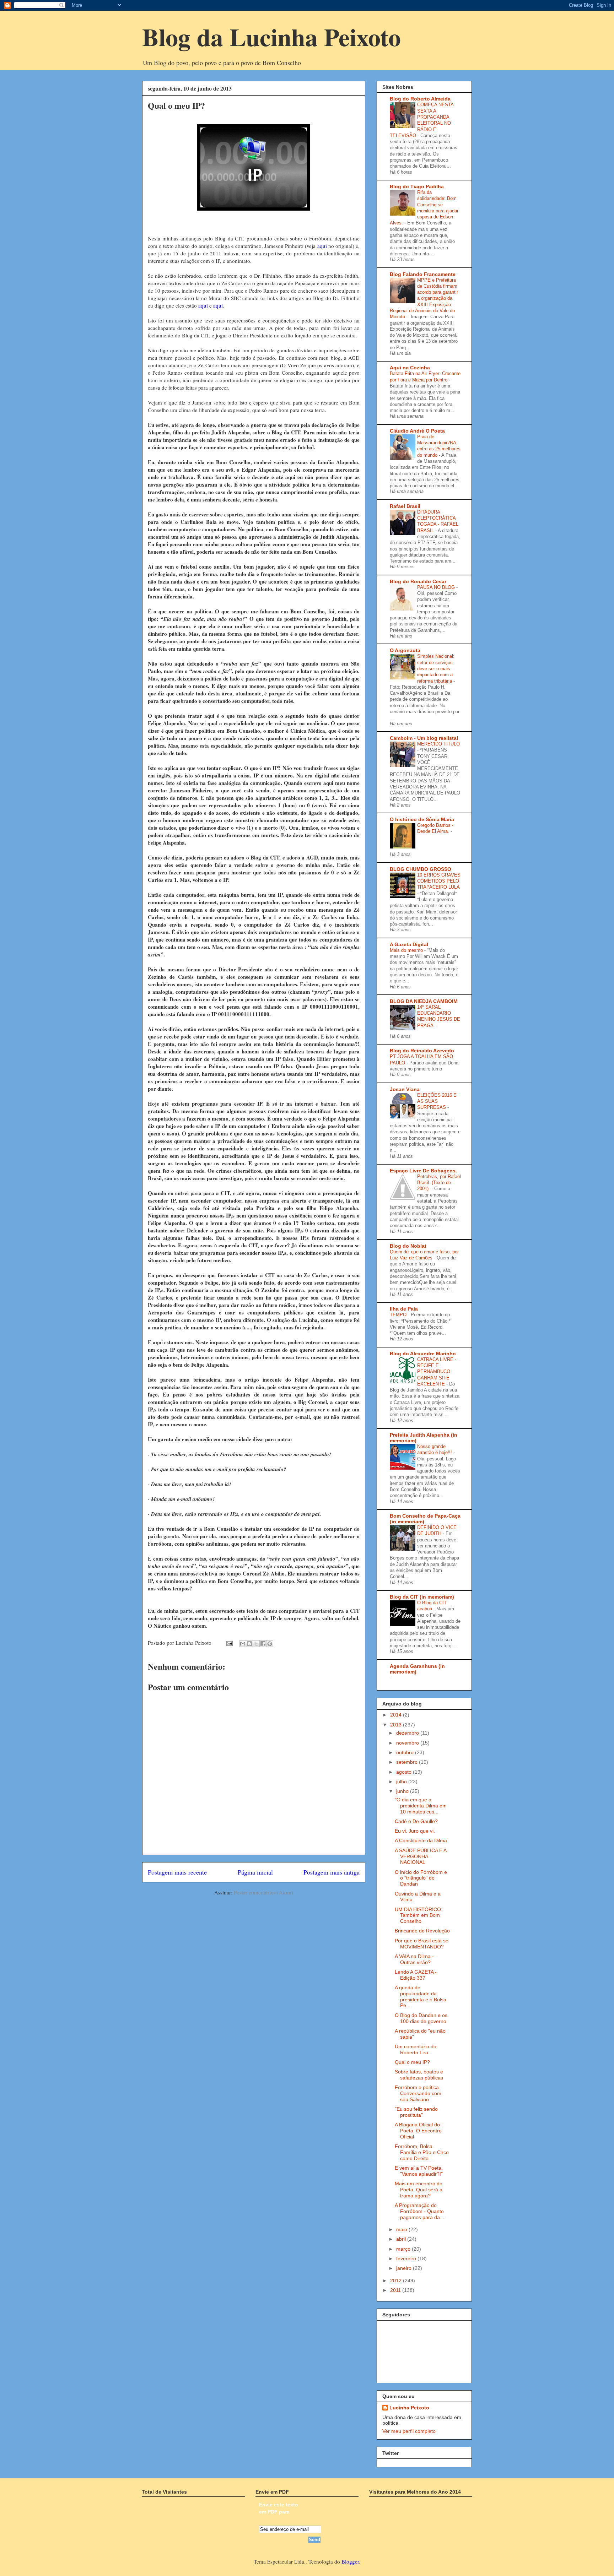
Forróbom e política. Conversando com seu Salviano (418, 2093)
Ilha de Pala (404, 1309)
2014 (397, 1715)
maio (402, 2229)
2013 (397, 1725)
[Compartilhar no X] (256, 1644)
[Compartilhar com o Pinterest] (270, 1644)
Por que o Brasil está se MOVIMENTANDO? (422, 1944)
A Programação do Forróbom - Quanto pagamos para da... (419, 2211)
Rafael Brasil (405, 506)
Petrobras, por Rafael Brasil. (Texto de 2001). (439, 1183)
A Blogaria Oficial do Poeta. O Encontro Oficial (418, 2131)
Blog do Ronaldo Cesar (418, 581)
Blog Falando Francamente (423, 274)
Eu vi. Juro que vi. (415, 1831)
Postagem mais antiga (332, 1872)
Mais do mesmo (407, 950)
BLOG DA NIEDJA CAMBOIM (424, 1001)
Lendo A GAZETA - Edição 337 (416, 1975)
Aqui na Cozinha (410, 368)
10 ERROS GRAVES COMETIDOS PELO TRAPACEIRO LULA (439, 881)
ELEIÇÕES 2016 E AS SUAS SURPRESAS (437, 1101)
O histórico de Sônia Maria (422, 819)
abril (402, 2239)
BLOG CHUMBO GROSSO (421, 869)
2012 (397, 2281)
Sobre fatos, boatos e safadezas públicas (419, 2075)
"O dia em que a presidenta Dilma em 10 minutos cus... (421, 1806)
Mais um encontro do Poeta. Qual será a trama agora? (419, 2190)
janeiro (405, 2268)
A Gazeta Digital (409, 944)
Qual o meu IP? (412, 2062)
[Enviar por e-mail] (243, 1644)
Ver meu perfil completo (409, 2431)
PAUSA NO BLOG (437, 587)
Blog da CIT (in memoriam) (422, 1597)
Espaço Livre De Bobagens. (423, 1171)
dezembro (408, 1733)
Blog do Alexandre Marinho (423, 1354)
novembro (408, 1743)
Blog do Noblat (408, 1246)
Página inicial (255, 1872)
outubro (406, 1752)
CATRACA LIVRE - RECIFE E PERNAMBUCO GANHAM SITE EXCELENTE (437, 1372)
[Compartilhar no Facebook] (263, 1644)
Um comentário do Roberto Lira (416, 2049)
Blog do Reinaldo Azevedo (422, 1051)
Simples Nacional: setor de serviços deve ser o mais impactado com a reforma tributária (436, 668)
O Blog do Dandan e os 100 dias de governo (421, 2018)
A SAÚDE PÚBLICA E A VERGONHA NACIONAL (421, 1856)
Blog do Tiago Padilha (417, 186)
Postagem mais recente (177, 1872)
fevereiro (407, 2258)
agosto (405, 1772)
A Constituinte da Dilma (421, 1840)
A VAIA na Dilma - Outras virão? (414, 1959)
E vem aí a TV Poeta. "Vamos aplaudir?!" (419, 2171)
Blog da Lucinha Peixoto (271, 37)
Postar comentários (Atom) (263, 1892)
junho (403, 1791)
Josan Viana (405, 1089)
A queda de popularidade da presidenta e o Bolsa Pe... (421, 1996)
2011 (396, 2290)
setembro (408, 1762)
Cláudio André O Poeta (417, 431)
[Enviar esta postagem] (229, 1643)
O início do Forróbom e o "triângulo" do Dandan (421, 1878)
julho (402, 1781)
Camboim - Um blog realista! (424, 738)
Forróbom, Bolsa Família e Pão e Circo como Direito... (422, 2152)
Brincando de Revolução (422, 1931)
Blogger (350, 2561)
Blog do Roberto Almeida (420, 99)
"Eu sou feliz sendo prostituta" (416, 2112)
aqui (322, 246)
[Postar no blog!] (249, 1644)
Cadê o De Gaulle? (416, 1821)
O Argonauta (405, 650)
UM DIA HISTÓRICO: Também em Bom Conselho (419, 1915)
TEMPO (399, 1315)
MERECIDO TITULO (438, 744)
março (404, 2249)
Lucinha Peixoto (409, 2408)
